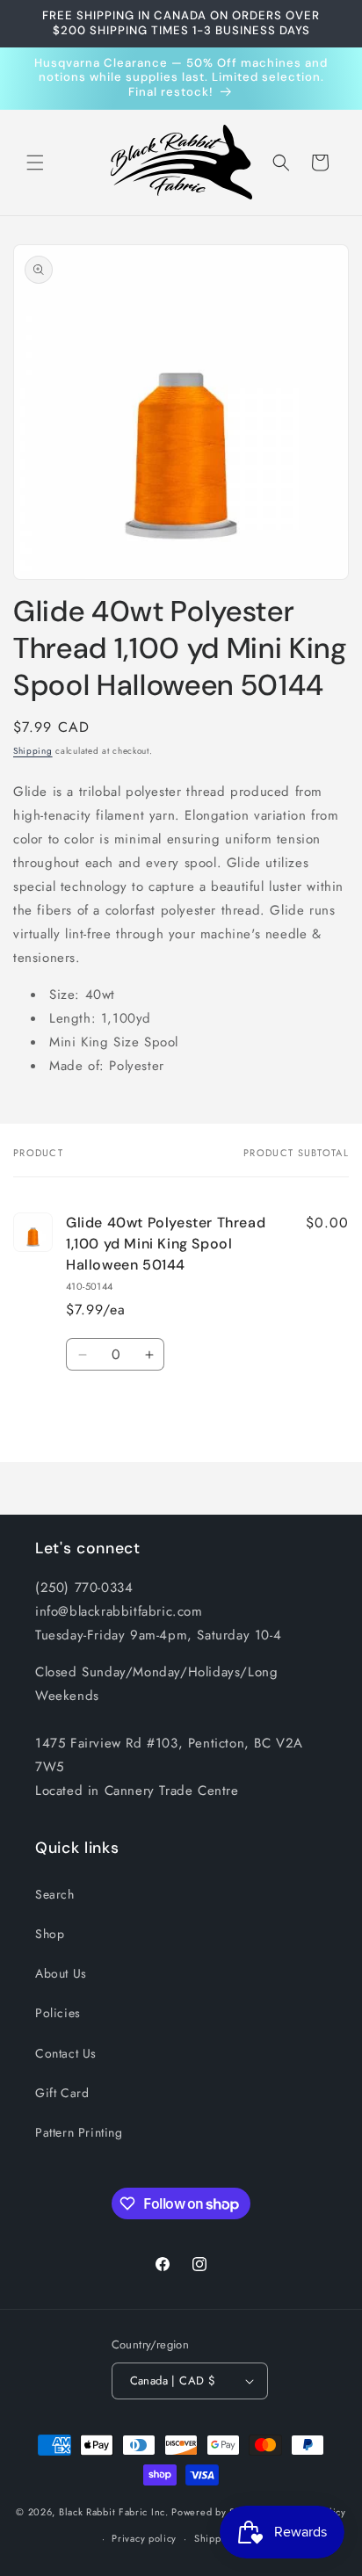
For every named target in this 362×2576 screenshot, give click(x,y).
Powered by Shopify (218, 2512)
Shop (50, 1934)
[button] (35, 163)
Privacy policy (144, 2538)
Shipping (33, 751)
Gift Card (62, 2093)
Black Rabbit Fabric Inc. (114, 2512)
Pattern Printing (79, 2132)
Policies (58, 2013)
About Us (61, 1973)
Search (55, 1894)
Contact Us (66, 2053)
